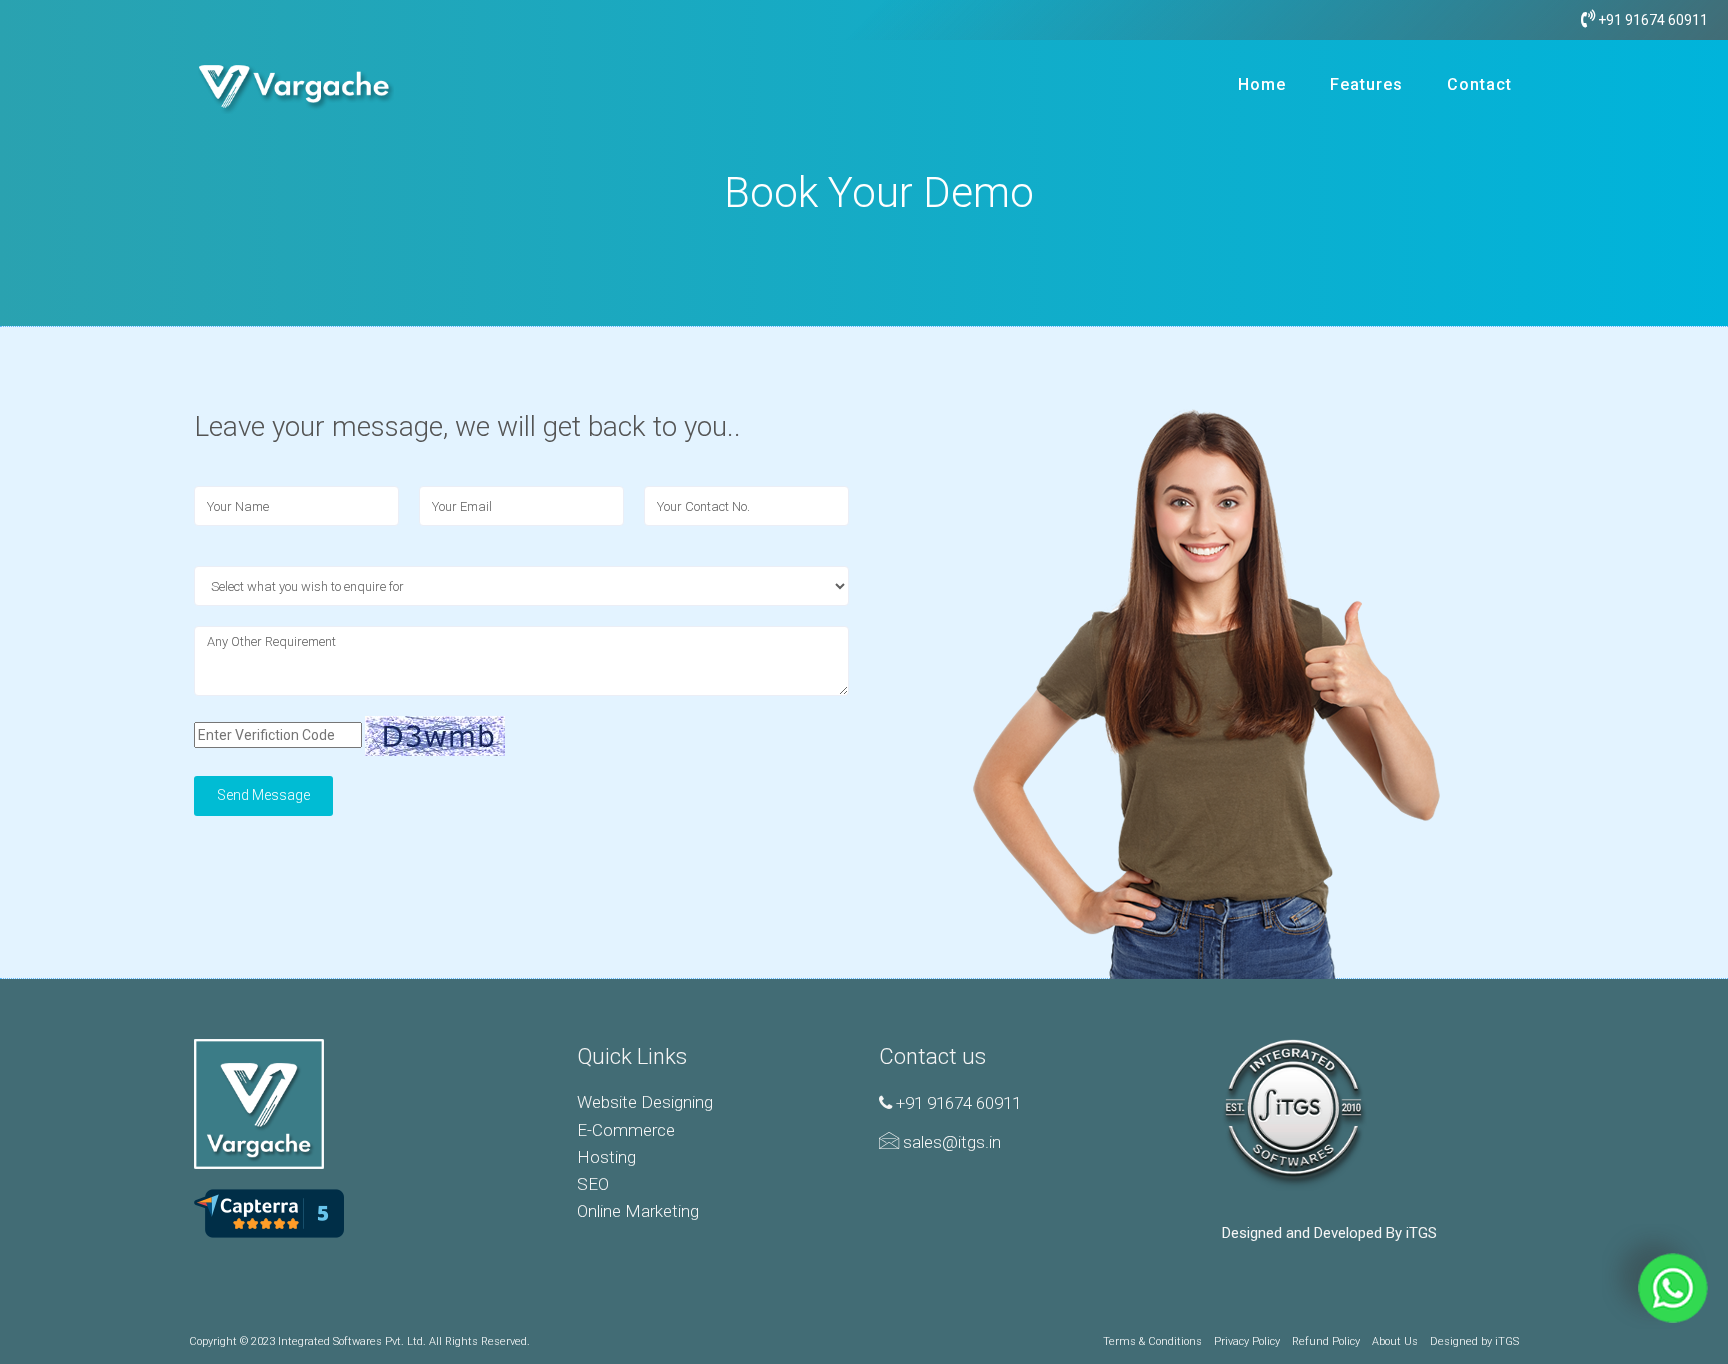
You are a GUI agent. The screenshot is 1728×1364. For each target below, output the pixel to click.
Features (1366, 84)
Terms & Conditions (1152, 1341)
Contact (1479, 84)
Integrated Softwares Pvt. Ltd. (352, 1341)
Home (1262, 84)
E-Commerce (626, 1130)
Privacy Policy (1247, 1341)
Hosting (606, 1157)
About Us (1395, 1341)
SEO (593, 1184)
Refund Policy (1326, 1341)
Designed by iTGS (1474, 1341)
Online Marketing (638, 1211)
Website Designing (645, 1102)
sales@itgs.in (950, 1142)
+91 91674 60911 (1651, 20)
